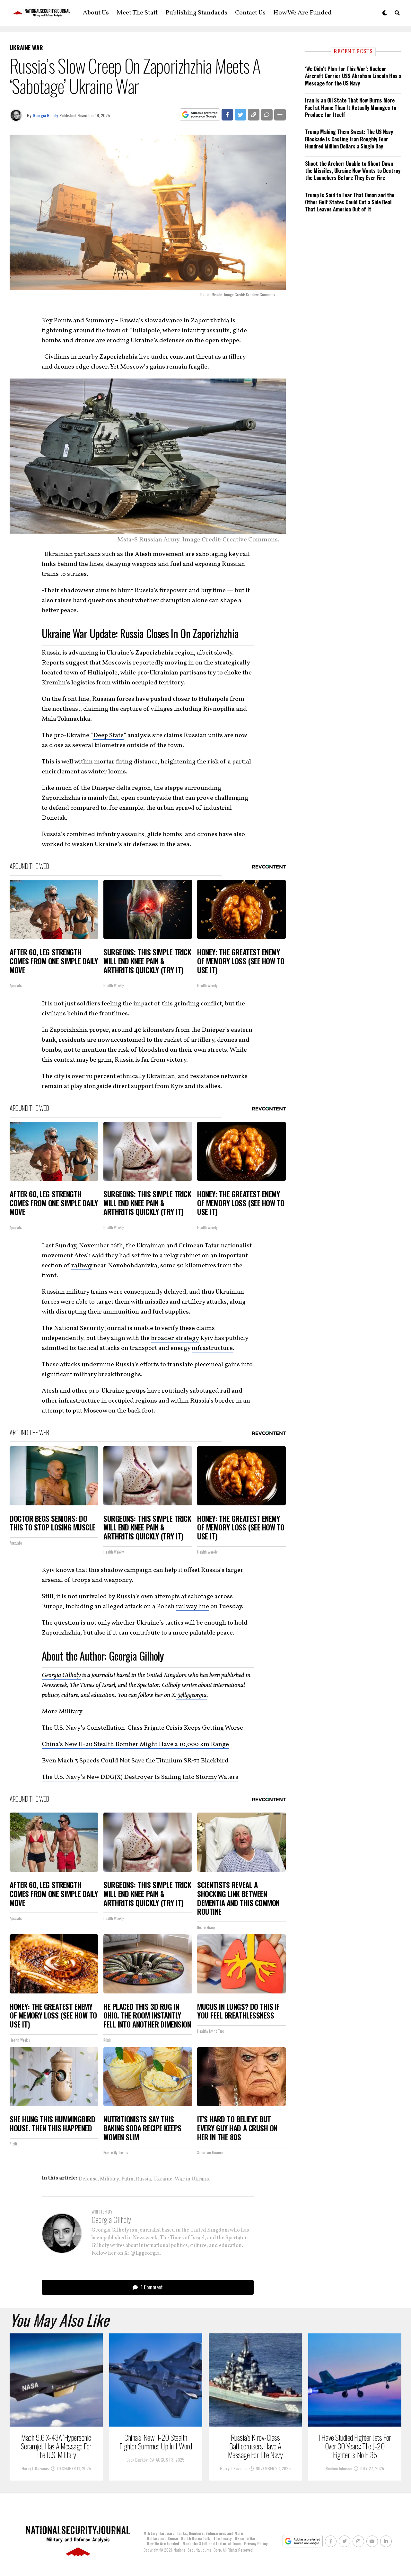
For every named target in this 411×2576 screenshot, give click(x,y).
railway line (192, 1607)
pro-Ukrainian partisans (171, 673)
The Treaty (222, 2538)
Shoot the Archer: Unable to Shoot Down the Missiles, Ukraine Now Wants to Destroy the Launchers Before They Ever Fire (353, 171)
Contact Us (250, 13)
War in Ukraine (193, 2179)
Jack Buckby (137, 2460)
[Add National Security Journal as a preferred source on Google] (200, 115)
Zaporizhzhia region (164, 653)
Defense (88, 2179)
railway (82, 1266)
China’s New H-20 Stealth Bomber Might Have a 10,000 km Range (135, 1744)
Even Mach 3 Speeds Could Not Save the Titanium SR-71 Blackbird (135, 1761)
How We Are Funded (302, 13)
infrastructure (212, 1348)
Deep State (108, 735)
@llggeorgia (192, 1695)
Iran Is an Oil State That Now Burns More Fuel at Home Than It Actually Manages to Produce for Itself (351, 107)
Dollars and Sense (162, 2538)
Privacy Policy (256, 2543)
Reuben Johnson (339, 2468)
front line (76, 699)
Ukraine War (245, 2538)
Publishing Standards (196, 13)
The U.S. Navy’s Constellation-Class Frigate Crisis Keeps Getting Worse (142, 1728)
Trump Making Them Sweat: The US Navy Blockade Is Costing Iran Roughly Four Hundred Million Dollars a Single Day (349, 139)
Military (109, 2179)
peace (225, 1633)
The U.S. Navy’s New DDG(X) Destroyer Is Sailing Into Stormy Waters (140, 1777)
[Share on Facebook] (227, 115)
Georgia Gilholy (45, 115)
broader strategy (175, 1338)
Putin (127, 2179)
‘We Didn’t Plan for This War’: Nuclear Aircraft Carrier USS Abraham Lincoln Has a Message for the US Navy (353, 76)
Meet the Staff (137, 13)
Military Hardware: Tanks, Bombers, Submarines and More (193, 2533)
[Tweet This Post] (240, 115)
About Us (96, 13)
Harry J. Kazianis (35, 2468)
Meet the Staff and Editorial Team (212, 2543)
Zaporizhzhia (69, 1030)
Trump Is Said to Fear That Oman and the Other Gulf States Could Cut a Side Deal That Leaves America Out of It (350, 202)
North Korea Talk (196, 2538)
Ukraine (163, 2179)
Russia (143, 2179)
